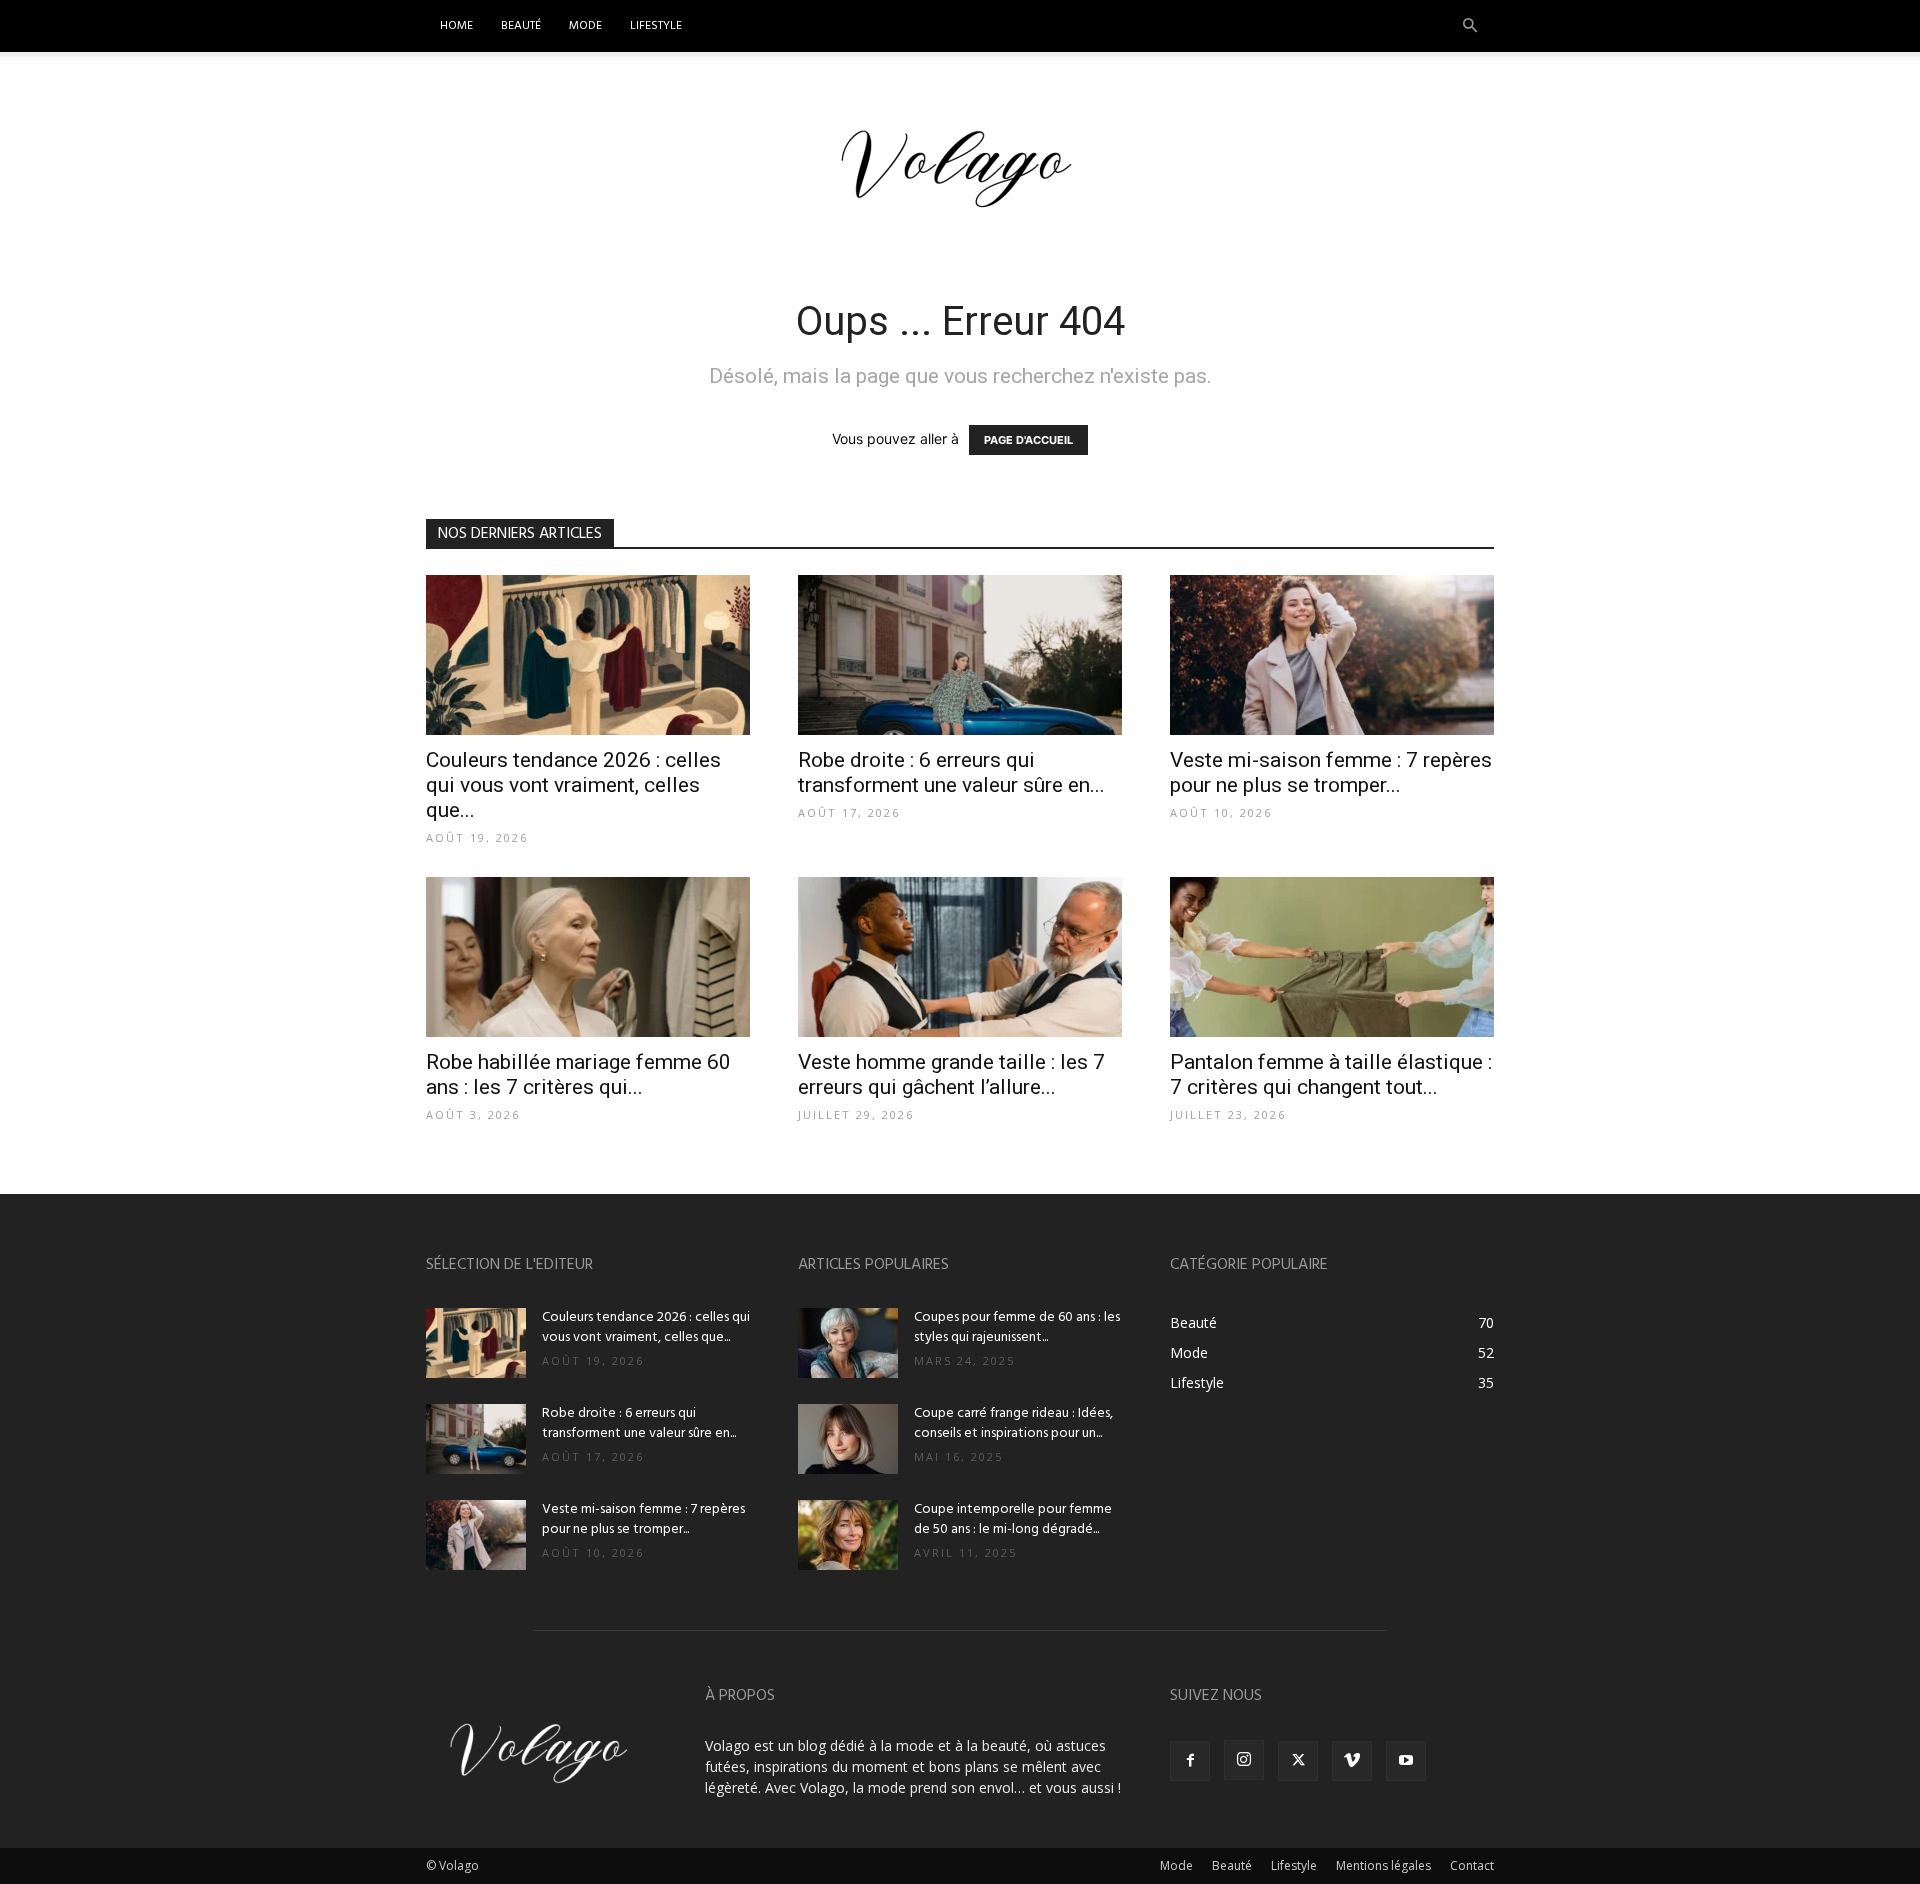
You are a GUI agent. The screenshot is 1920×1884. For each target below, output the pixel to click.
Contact (1472, 1865)
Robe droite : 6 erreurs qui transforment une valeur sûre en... (951, 772)
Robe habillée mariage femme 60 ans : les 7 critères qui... (578, 1074)
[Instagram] (1244, 1760)
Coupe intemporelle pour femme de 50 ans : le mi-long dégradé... (1013, 1519)
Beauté (521, 26)
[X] (1298, 1761)
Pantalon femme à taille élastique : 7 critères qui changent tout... (1331, 1074)
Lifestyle (656, 26)
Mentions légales (1383, 1865)
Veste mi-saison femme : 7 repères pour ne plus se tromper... (1331, 772)
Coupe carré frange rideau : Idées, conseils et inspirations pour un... (1013, 1423)
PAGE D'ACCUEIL (1028, 440)
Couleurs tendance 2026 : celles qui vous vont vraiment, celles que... (573, 785)
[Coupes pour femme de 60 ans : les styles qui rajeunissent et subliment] (848, 1343)
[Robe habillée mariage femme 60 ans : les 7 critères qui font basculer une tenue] (588, 957)
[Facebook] (1190, 1761)
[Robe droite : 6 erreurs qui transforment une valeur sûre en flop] (960, 655)
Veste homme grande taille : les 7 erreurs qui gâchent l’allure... (951, 1074)
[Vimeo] (1352, 1761)
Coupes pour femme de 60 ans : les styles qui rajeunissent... (1017, 1327)
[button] (1470, 26)
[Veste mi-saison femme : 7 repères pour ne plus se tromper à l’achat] (1332, 655)
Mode (585, 26)
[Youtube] (1406, 1761)
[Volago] (960, 168)
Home (456, 26)
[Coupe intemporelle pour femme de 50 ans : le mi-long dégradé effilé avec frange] (848, 1535)
